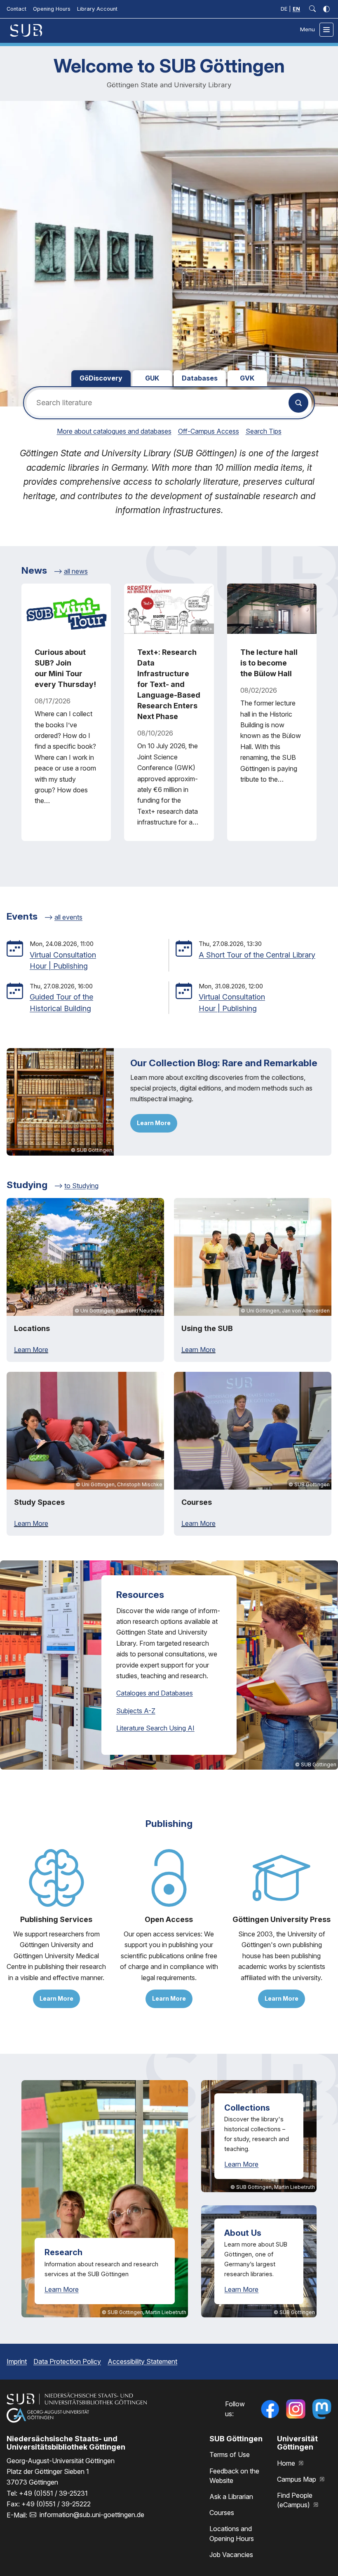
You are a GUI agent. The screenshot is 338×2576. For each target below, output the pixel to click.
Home (287, 2463)
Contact (16, 9)
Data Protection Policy (67, 2361)
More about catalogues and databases (114, 431)
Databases (200, 378)
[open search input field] (312, 9)
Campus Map (297, 2479)
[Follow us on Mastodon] (322, 2409)
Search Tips (264, 431)
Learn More (154, 1123)
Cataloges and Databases (155, 1693)
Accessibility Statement (142, 2361)
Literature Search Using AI (155, 1728)
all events (68, 917)
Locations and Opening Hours (232, 2533)
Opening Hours (52, 9)
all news (76, 571)
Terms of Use (230, 2455)
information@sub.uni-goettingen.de (92, 2515)
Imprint (17, 2361)
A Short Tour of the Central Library (257, 955)
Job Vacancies (231, 2555)
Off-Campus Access (209, 431)
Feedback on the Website (234, 2476)
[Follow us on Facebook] (270, 2409)
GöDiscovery (101, 378)
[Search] (298, 403)
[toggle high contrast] (326, 9)
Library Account (97, 9)
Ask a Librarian (231, 2497)
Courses (222, 2513)
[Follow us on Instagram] (296, 2409)
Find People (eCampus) (295, 2500)
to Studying (81, 1186)
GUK (152, 378)
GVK (247, 378)
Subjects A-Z (136, 1711)
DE (284, 9)
